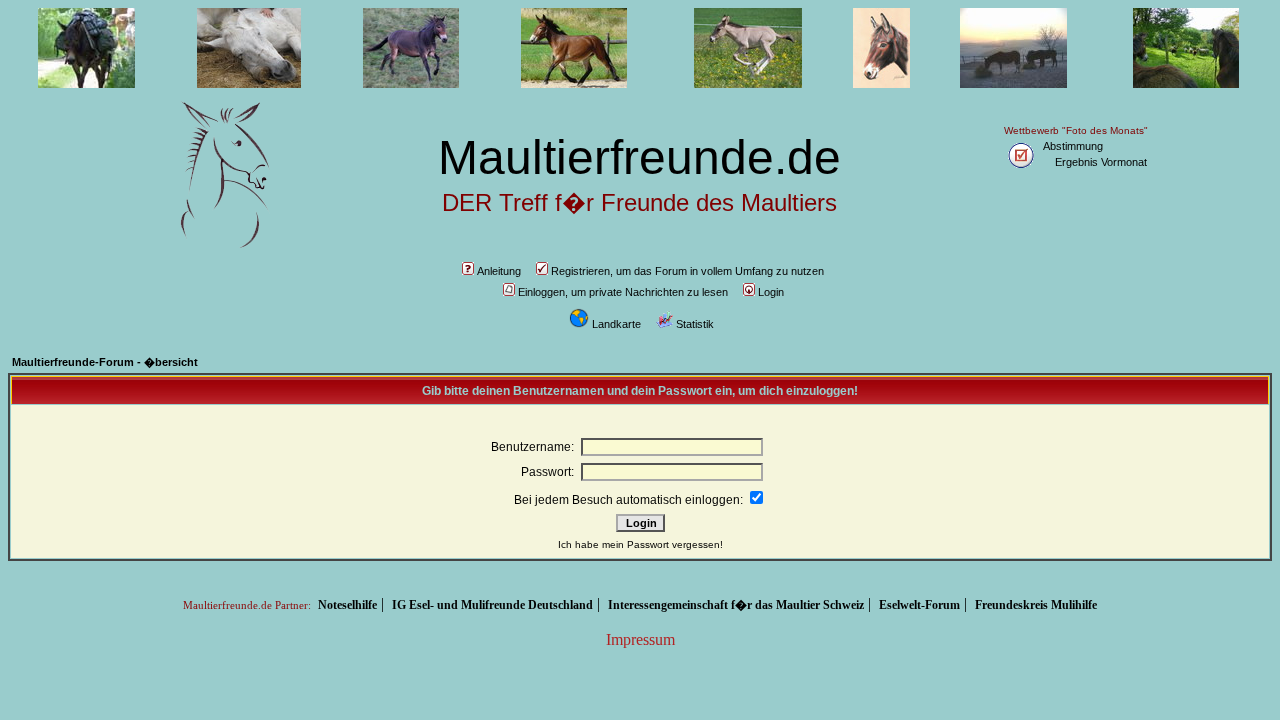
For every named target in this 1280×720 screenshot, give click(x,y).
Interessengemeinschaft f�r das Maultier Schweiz (736, 605)
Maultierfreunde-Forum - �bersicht (105, 362)
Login (771, 292)
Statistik (695, 324)
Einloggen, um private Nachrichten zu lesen (623, 292)
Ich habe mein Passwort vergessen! (640, 544)
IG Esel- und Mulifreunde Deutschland (492, 605)
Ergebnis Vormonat (1101, 162)
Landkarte (616, 324)
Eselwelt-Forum (919, 605)
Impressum (640, 639)
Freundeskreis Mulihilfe (1036, 605)
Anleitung (499, 271)
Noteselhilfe (347, 605)
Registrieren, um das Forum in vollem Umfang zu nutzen (687, 271)
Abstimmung (1073, 146)
